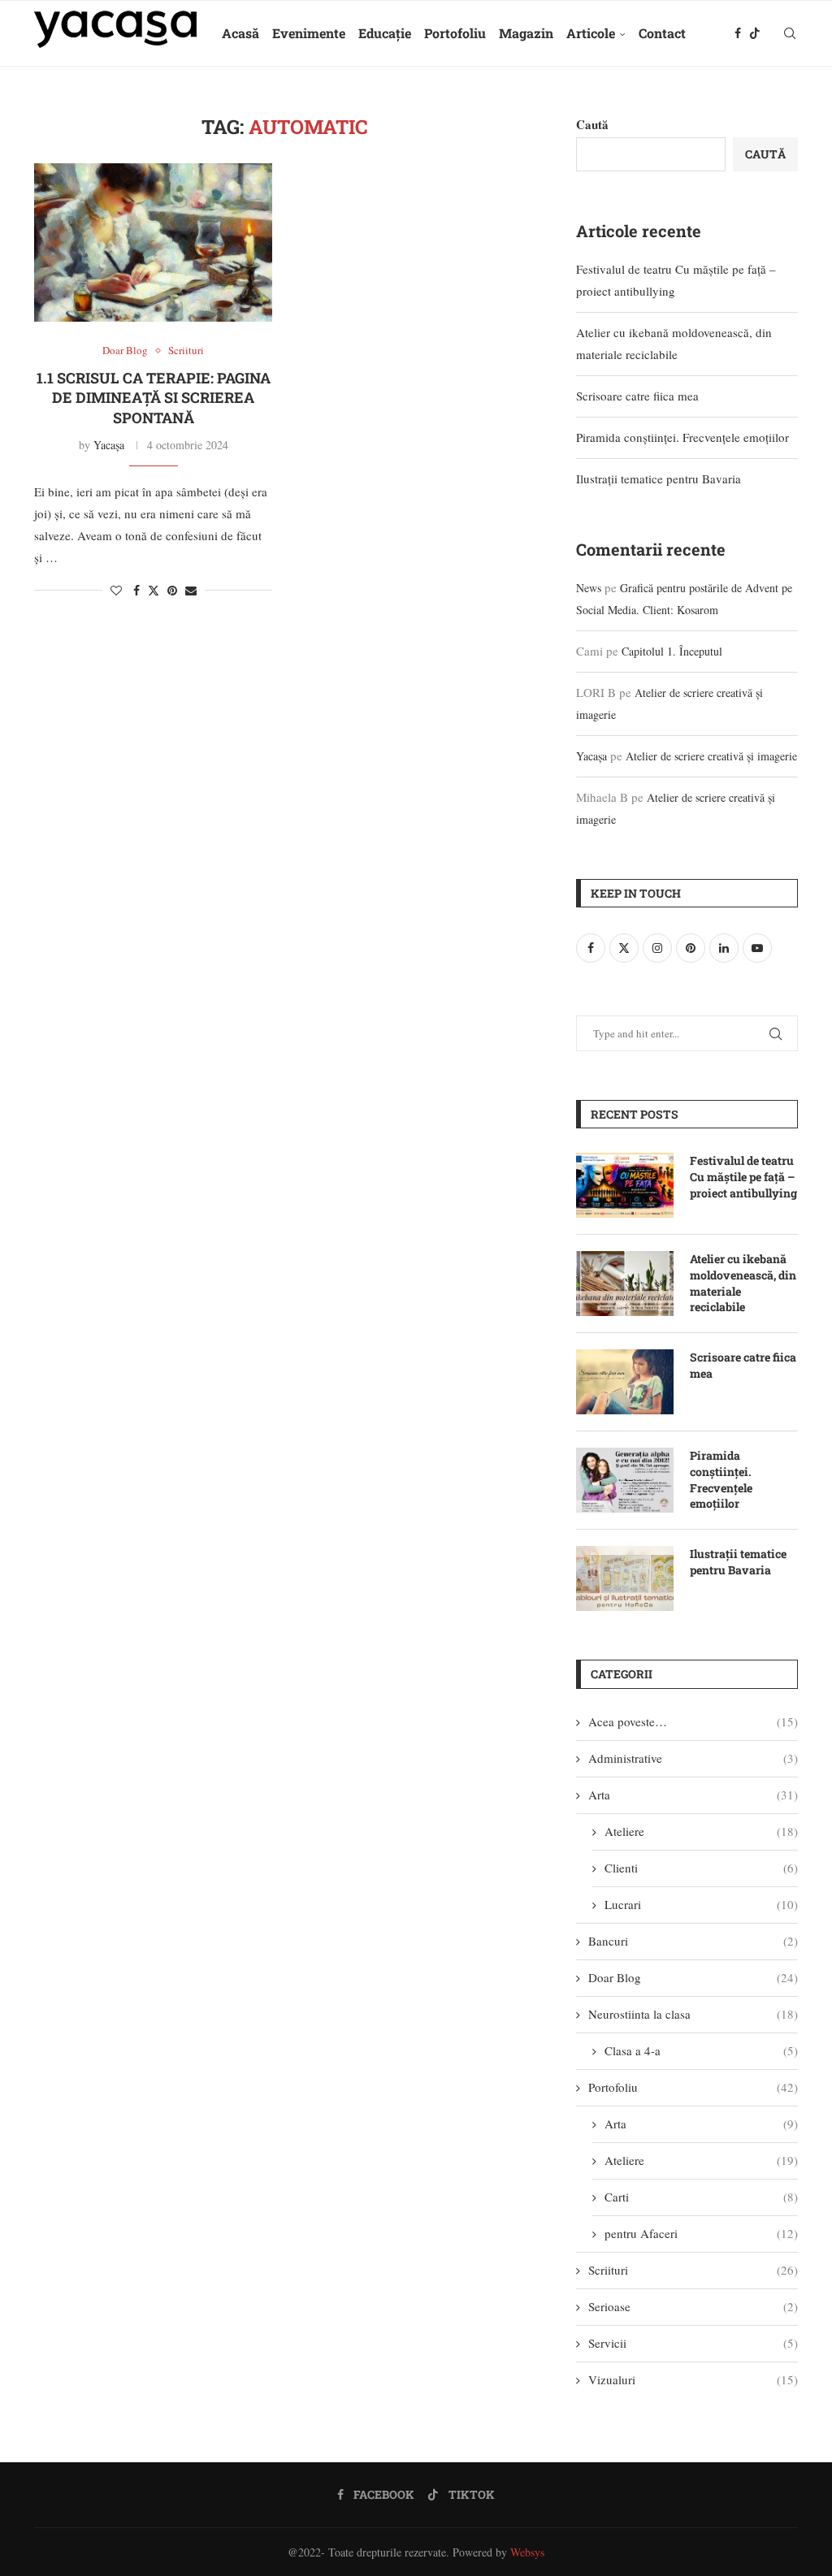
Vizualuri (693, 2379)
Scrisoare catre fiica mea (637, 396)
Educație (385, 33)
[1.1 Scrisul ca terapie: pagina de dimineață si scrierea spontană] (153, 243)
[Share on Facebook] (136, 590)
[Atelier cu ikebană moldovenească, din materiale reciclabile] (625, 1284)
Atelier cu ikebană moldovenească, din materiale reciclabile (743, 1283)
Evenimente (309, 33)
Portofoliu (455, 33)
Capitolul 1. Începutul (672, 651)
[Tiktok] (755, 33)
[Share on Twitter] (154, 590)
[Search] (790, 33)
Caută (592, 124)
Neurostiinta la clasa (693, 2014)
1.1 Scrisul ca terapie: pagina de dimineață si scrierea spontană (154, 398)
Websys (527, 2552)
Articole (591, 33)
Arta (693, 1795)
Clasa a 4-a (701, 2050)
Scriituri (693, 2270)
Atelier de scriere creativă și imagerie (711, 756)
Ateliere (701, 1831)
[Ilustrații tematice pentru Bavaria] (625, 1578)
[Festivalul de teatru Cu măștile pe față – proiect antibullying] (625, 1185)
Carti (701, 2197)
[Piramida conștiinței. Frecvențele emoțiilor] (625, 1480)
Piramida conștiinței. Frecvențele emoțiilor (682, 437)
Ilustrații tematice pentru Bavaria (659, 478)
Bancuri (693, 1941)
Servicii (693, 2343)
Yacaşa (109, 445)
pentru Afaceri (701, 2233)
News (589, 588)
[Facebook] (738, 33)
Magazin (526, 33)
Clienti (701, 1868)
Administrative (693, 1758)
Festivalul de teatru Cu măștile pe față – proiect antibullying (743, 1176)
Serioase (693, 2306)
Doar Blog (693, 1977)
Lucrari (701, 1904)
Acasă (240, 33)
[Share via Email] (191, 590)
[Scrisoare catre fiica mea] (625, 1382)
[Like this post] (116, 590)
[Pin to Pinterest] (172, 590)
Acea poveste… (693, 1721)
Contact (662, 33)
